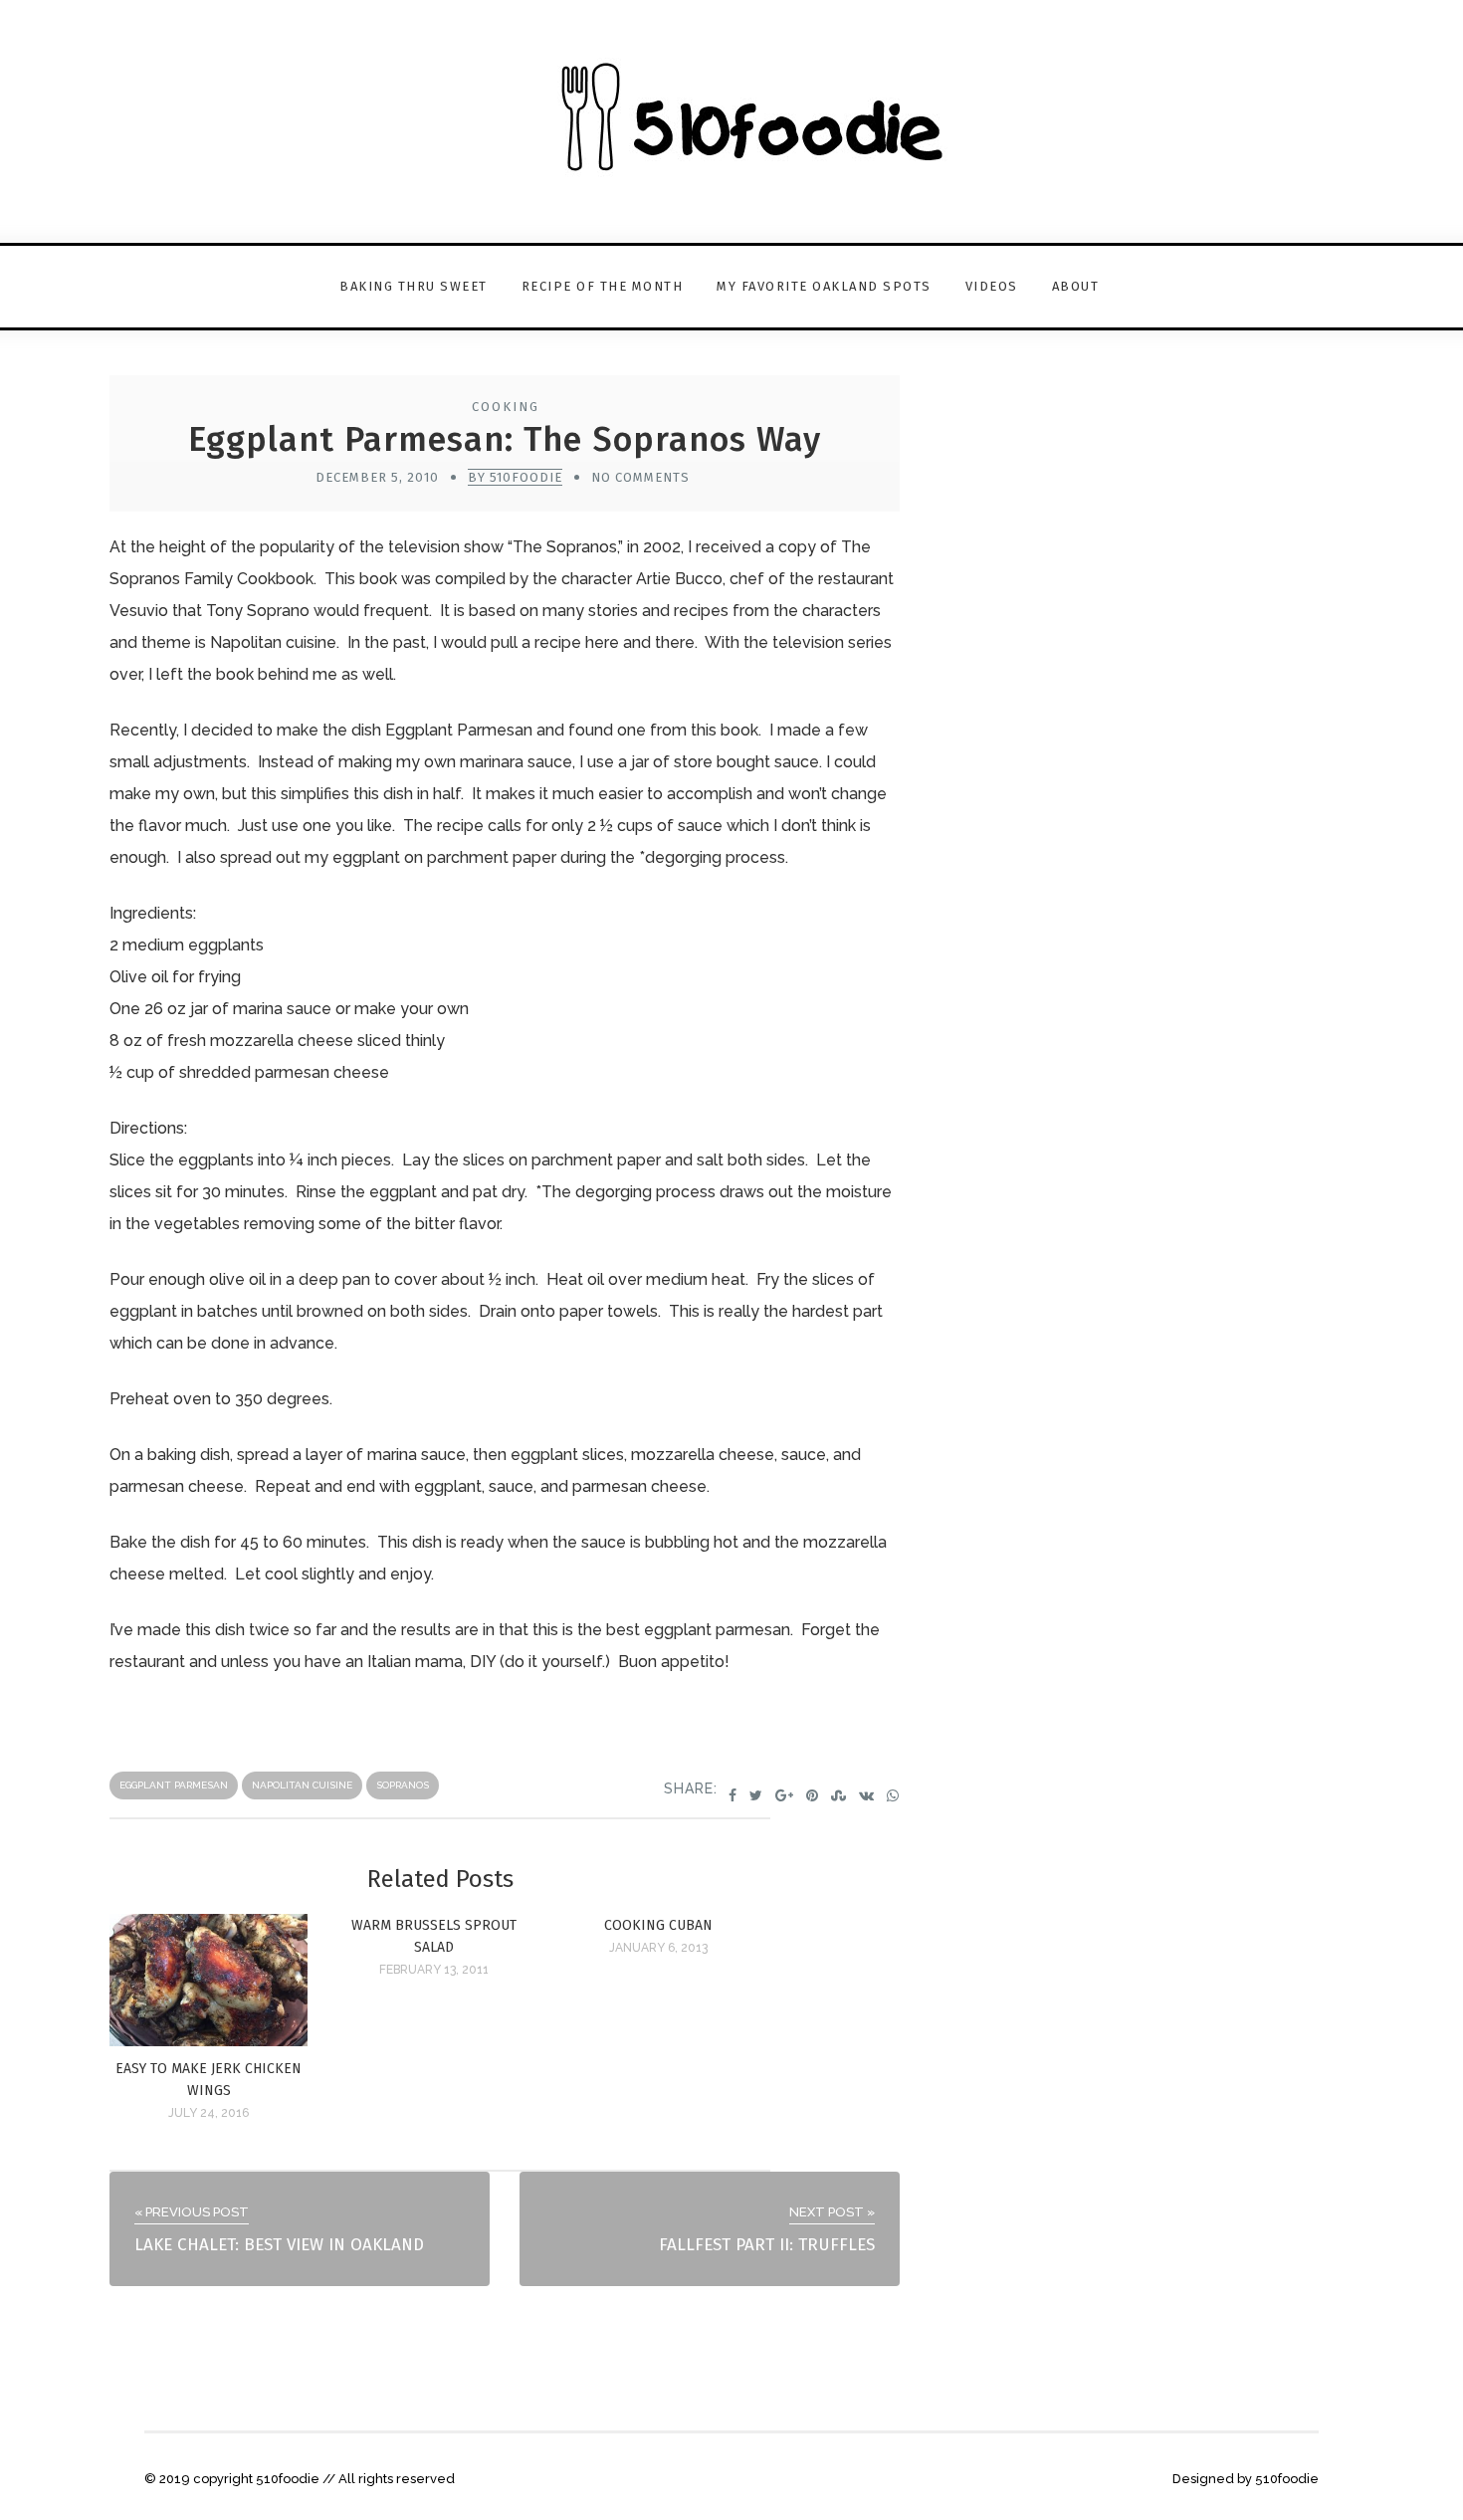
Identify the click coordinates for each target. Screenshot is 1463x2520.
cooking (506, 407)
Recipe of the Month (603, 286)
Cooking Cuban (658, 1925)
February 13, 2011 (434, 1970)
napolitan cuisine (302, 1785)
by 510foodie (515, 477)
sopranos (403, 1785)
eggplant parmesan (174, 1785)
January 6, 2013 (658, 1948)
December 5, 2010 (377, 477)
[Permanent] (209, 2041)
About (1076, 286)
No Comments (640, 477)
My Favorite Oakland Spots (824, 286)
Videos (992, 286)
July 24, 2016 (209, 2113)
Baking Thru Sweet (414, 286)
